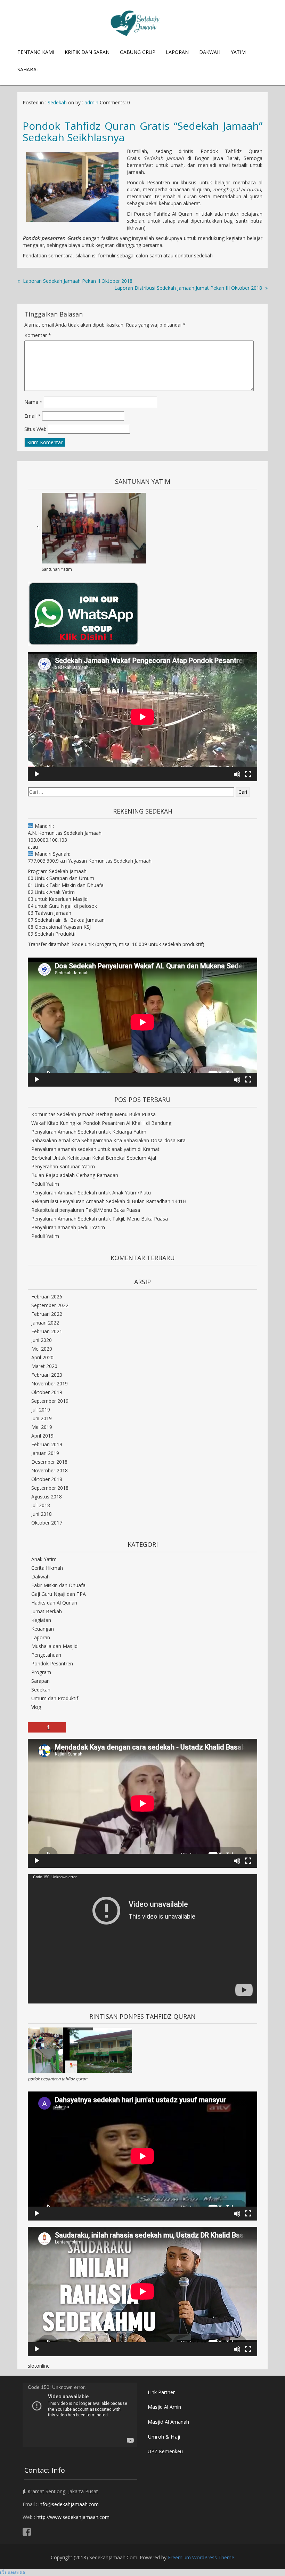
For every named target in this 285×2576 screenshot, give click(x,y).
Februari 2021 (47, 1331)
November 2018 (50, 1470)
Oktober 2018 (47, 1479)
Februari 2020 (47, 1375)
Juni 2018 (42, 1514)
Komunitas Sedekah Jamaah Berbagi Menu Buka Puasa (93, 1114)
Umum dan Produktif (55, 1698)
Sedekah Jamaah (164, 158)
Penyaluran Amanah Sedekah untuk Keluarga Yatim (89, 1132)
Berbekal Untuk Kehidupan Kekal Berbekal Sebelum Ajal (94, 1158)
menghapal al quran (237, 189)
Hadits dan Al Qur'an (54, 1603)
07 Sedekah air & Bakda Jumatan (66, 920)
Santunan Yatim (57, 569)
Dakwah (210, 52)
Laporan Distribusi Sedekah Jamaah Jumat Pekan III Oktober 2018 (188, 288)
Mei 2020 (42, 1349)
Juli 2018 (41, 1505)
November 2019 (50, 1383)
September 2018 (50, 1488)
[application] (142, 717)
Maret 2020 (44, 1366)
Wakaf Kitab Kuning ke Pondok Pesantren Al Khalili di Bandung (101, 1123)
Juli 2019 (41, 1410)
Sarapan (40, 1681)
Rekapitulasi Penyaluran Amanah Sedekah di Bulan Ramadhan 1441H (109, 1201)
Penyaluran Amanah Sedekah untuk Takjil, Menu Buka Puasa (100, 1219)
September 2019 (50, 1401)
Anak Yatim (44, 1559)
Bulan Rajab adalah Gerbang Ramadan (75, 1175)
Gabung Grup (138, 52)
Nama (33, 402)
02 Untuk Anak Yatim (51, 892)
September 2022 (50, 1305)
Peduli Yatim (45, 1184)
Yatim (238, 52)
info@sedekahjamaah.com (69, 2504)
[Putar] (37, 774)
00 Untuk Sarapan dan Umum (61, 878)
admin (91, 102)
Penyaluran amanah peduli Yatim (68, 1227)
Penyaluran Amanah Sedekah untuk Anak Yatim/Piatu (91, 1193)
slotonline (39, 2366)
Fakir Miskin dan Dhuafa (58, 1585)
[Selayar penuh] (248, 774)
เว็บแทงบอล (13, 2572)
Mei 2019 (42, 1427)
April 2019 (42, 1436)
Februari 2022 (47, 1314)
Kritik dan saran (87, 52)
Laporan (177, 52)
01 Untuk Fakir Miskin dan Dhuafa (66, 885)
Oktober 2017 (47, 1523)
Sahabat (28, 69)
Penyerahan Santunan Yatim (63, 1166)
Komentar (38, 335)
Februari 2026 (47, 1297)
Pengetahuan (46, 1655)
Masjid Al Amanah (168, 2422)
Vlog (36, 1707)
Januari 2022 (45, 1323)
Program (41, 1672)
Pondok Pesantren (52, 1663)
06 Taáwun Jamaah (50, 913)
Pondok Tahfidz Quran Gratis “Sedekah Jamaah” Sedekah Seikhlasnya (142, 131)
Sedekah (57, 102)
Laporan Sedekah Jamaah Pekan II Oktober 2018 (78, 281)
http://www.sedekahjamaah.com (73, 2517)
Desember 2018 (49, 1462)
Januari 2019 (45, 1453)
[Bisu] (237, 774)
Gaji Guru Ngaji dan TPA (59, 1594)
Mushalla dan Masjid (54, 1646)
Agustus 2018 (47, 1497)
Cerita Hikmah (47, 1568)
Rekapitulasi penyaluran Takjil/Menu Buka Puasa (86, 1210)
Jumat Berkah (47, 1611)
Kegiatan (41, 1620)
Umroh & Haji (164, 2437)
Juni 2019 (42, 1418)
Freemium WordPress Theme (201, 2557)
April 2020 (42, 1357)
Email (32, 416)
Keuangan (43, 1629)
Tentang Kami (36, 52)
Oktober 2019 (47, 1392)
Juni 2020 (42, 1340)
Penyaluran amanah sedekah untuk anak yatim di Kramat (95, 1149)
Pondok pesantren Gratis (53, 238)
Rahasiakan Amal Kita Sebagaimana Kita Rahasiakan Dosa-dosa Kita (108, 1140)
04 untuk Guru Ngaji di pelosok (62, 906)
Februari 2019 (47, 1444)
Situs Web (35, 429)
